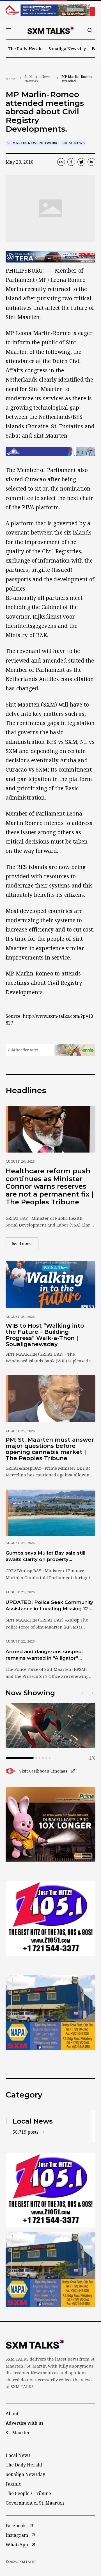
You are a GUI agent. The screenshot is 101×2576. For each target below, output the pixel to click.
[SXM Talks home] (50, 30)
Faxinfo (13, 2484)
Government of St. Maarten (35, 2503)
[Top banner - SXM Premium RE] (50, 10)
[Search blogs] (90, 30)
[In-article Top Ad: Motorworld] (50, 257)
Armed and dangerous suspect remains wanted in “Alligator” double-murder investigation (44, 1655)
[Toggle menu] (8, 30)
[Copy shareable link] (61, 162)
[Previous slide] (83, 1693)
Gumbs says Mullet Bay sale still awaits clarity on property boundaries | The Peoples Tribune (48, 1557)
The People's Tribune (28, 2493)
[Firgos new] (50, 2013)
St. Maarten (18, 2433)
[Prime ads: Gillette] (50, 1918)
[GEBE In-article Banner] (50, 452)
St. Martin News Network (37, 79)
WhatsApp (17, 2545)
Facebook (16, 2526)
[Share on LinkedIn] (91, 162)
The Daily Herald (25, 48)
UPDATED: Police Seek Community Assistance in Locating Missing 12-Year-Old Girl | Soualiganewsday (49, 1606)
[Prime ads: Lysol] (50, 1824)
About (12, 2414)
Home (11, 79)
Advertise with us (24, 2423)
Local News (73, 143)
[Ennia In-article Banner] (50, 1050)
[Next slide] (92, 1693)
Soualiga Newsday (67, 48)
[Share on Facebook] (71, 162)
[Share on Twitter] (81, 162)
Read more (25, 1244)
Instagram (17, 2535)
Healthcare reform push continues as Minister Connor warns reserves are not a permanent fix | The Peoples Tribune (50, 1186)
